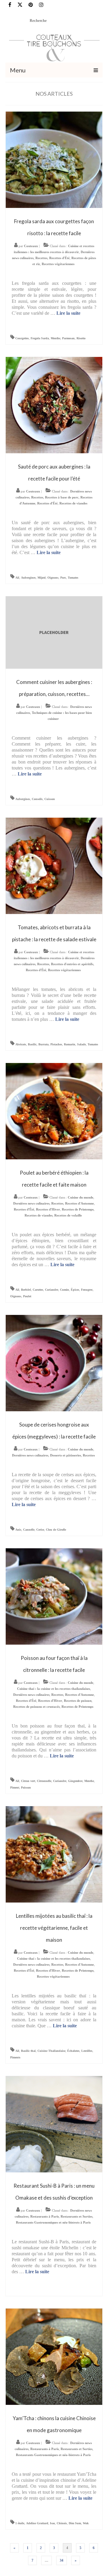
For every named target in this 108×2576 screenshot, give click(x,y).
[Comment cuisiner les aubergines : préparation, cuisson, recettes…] (54, 632)
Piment (15, 1787)
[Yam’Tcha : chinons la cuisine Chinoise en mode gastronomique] (54, 2356)
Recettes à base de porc (62, 497)
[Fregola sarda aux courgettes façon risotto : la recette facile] (54, 159)
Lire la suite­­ (68, 313)
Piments (15, 2057)
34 (61, 2560)
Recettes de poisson (78, 1701)
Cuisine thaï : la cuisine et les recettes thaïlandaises (54, 1689)
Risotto (81, 338)
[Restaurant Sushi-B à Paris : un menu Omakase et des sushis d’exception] (54, 2123)
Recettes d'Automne (79, 1203)
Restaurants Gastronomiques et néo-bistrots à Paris (53, 2222)
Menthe (55, 338)
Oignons (53, 578)
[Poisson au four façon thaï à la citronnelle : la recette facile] (54, 1596)
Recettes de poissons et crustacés (36, 1707)
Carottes (38, 1290)
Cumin (64, 1290)
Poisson (26, 1787)
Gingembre (75, 1781)
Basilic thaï (28, 2051)
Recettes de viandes (73, 503)
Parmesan (68, 338)
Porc (63, 578)
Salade (81, 1044)
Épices (75, 1290)
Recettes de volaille (68, 1215)
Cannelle (29, 1530)
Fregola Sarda (40, 338)
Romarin (70, 1044)
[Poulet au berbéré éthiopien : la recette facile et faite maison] (54, 1110)
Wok (86, 2523)
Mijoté (42, 578)
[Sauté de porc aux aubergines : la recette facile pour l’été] (54, 405)
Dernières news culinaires (31, 1203)
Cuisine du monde (81, 1197)
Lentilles (87, 2051)
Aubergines (28, 578)
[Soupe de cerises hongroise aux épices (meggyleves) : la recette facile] (54, 1362)
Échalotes (73, 2051)
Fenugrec (87, 1290)
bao (52, 2523)
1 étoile (20, 2523)
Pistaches (56, 1044)
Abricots (21, 1044)
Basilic (32, 1044)
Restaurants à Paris (45, 2216)
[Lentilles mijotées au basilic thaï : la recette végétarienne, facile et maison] (54, 1854)
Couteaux (31, 246)
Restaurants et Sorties (76, 2216)
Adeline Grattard (37, 2523)
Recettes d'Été (59, 258)
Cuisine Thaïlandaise (51, 2051)
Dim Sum (75, 2523)
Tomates (73, 578)
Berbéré (26, 1290)
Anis (18, 1530)
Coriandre (52, 1290)
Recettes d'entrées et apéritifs (72, 964)
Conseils (37, 799)
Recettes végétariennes (58, 264)
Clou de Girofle (56, 1530)
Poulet (27, 1296)
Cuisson (50, 799)
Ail (17, 578)
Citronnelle (44, 1781)
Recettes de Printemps (78, 1209)
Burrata (43, 1044)
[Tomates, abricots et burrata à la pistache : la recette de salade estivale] (54, 865)
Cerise (40, 1530)
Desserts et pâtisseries (66, 1455)
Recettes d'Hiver (48, 1209)
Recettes (41, 258)
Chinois (62, 2523)
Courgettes (22, 338)
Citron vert (28, 1781)
